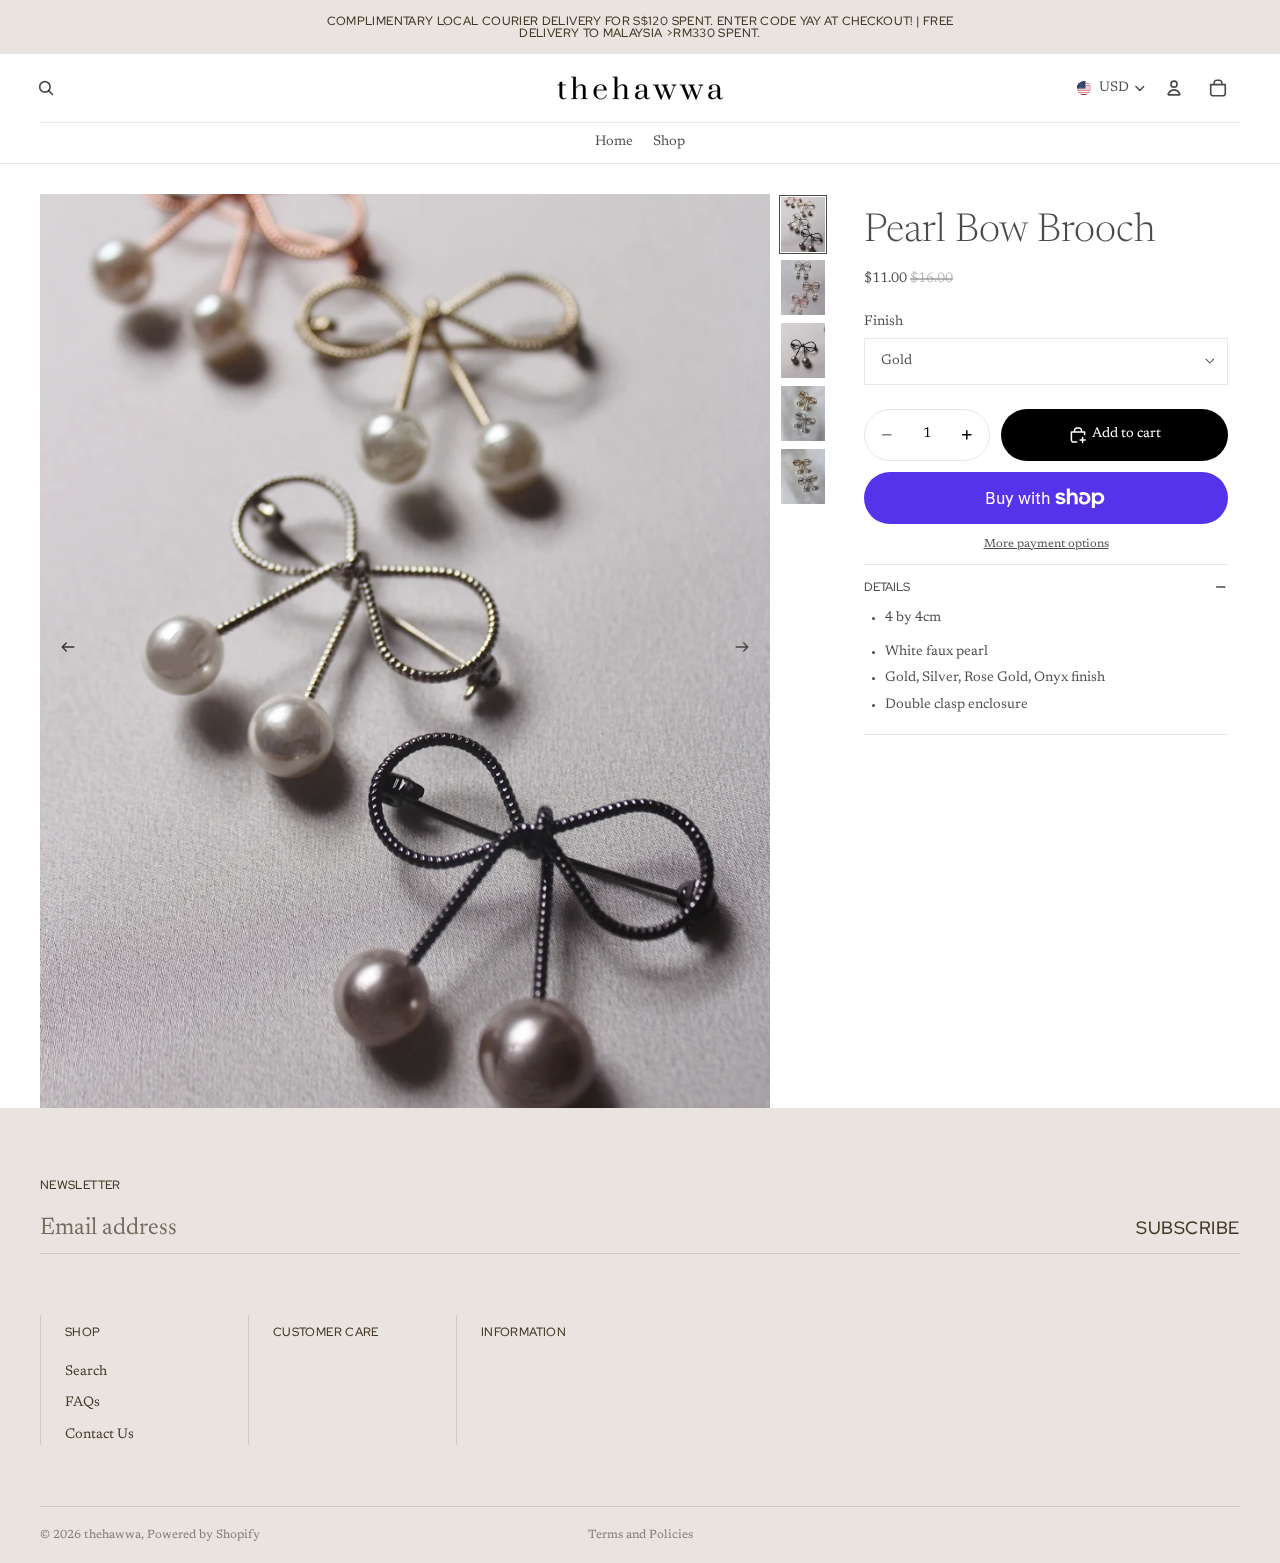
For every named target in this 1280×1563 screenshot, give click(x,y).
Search (86, 1372)
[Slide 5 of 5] (803, 476)
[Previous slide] (62, 651)
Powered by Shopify (203, 1535)
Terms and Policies (640, 1535)
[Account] (1174, 88)
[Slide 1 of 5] (803, 224)
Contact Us (99, 1435)
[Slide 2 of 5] (803, 287)
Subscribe (1188, 1227)
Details (887, 587)
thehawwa (112, 1535)
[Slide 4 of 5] (803, 413)
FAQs (82, 1403)
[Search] (46, 88)
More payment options (1046, 544)
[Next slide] (748, 651)
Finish (883, 322)
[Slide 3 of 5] (803, 350)
